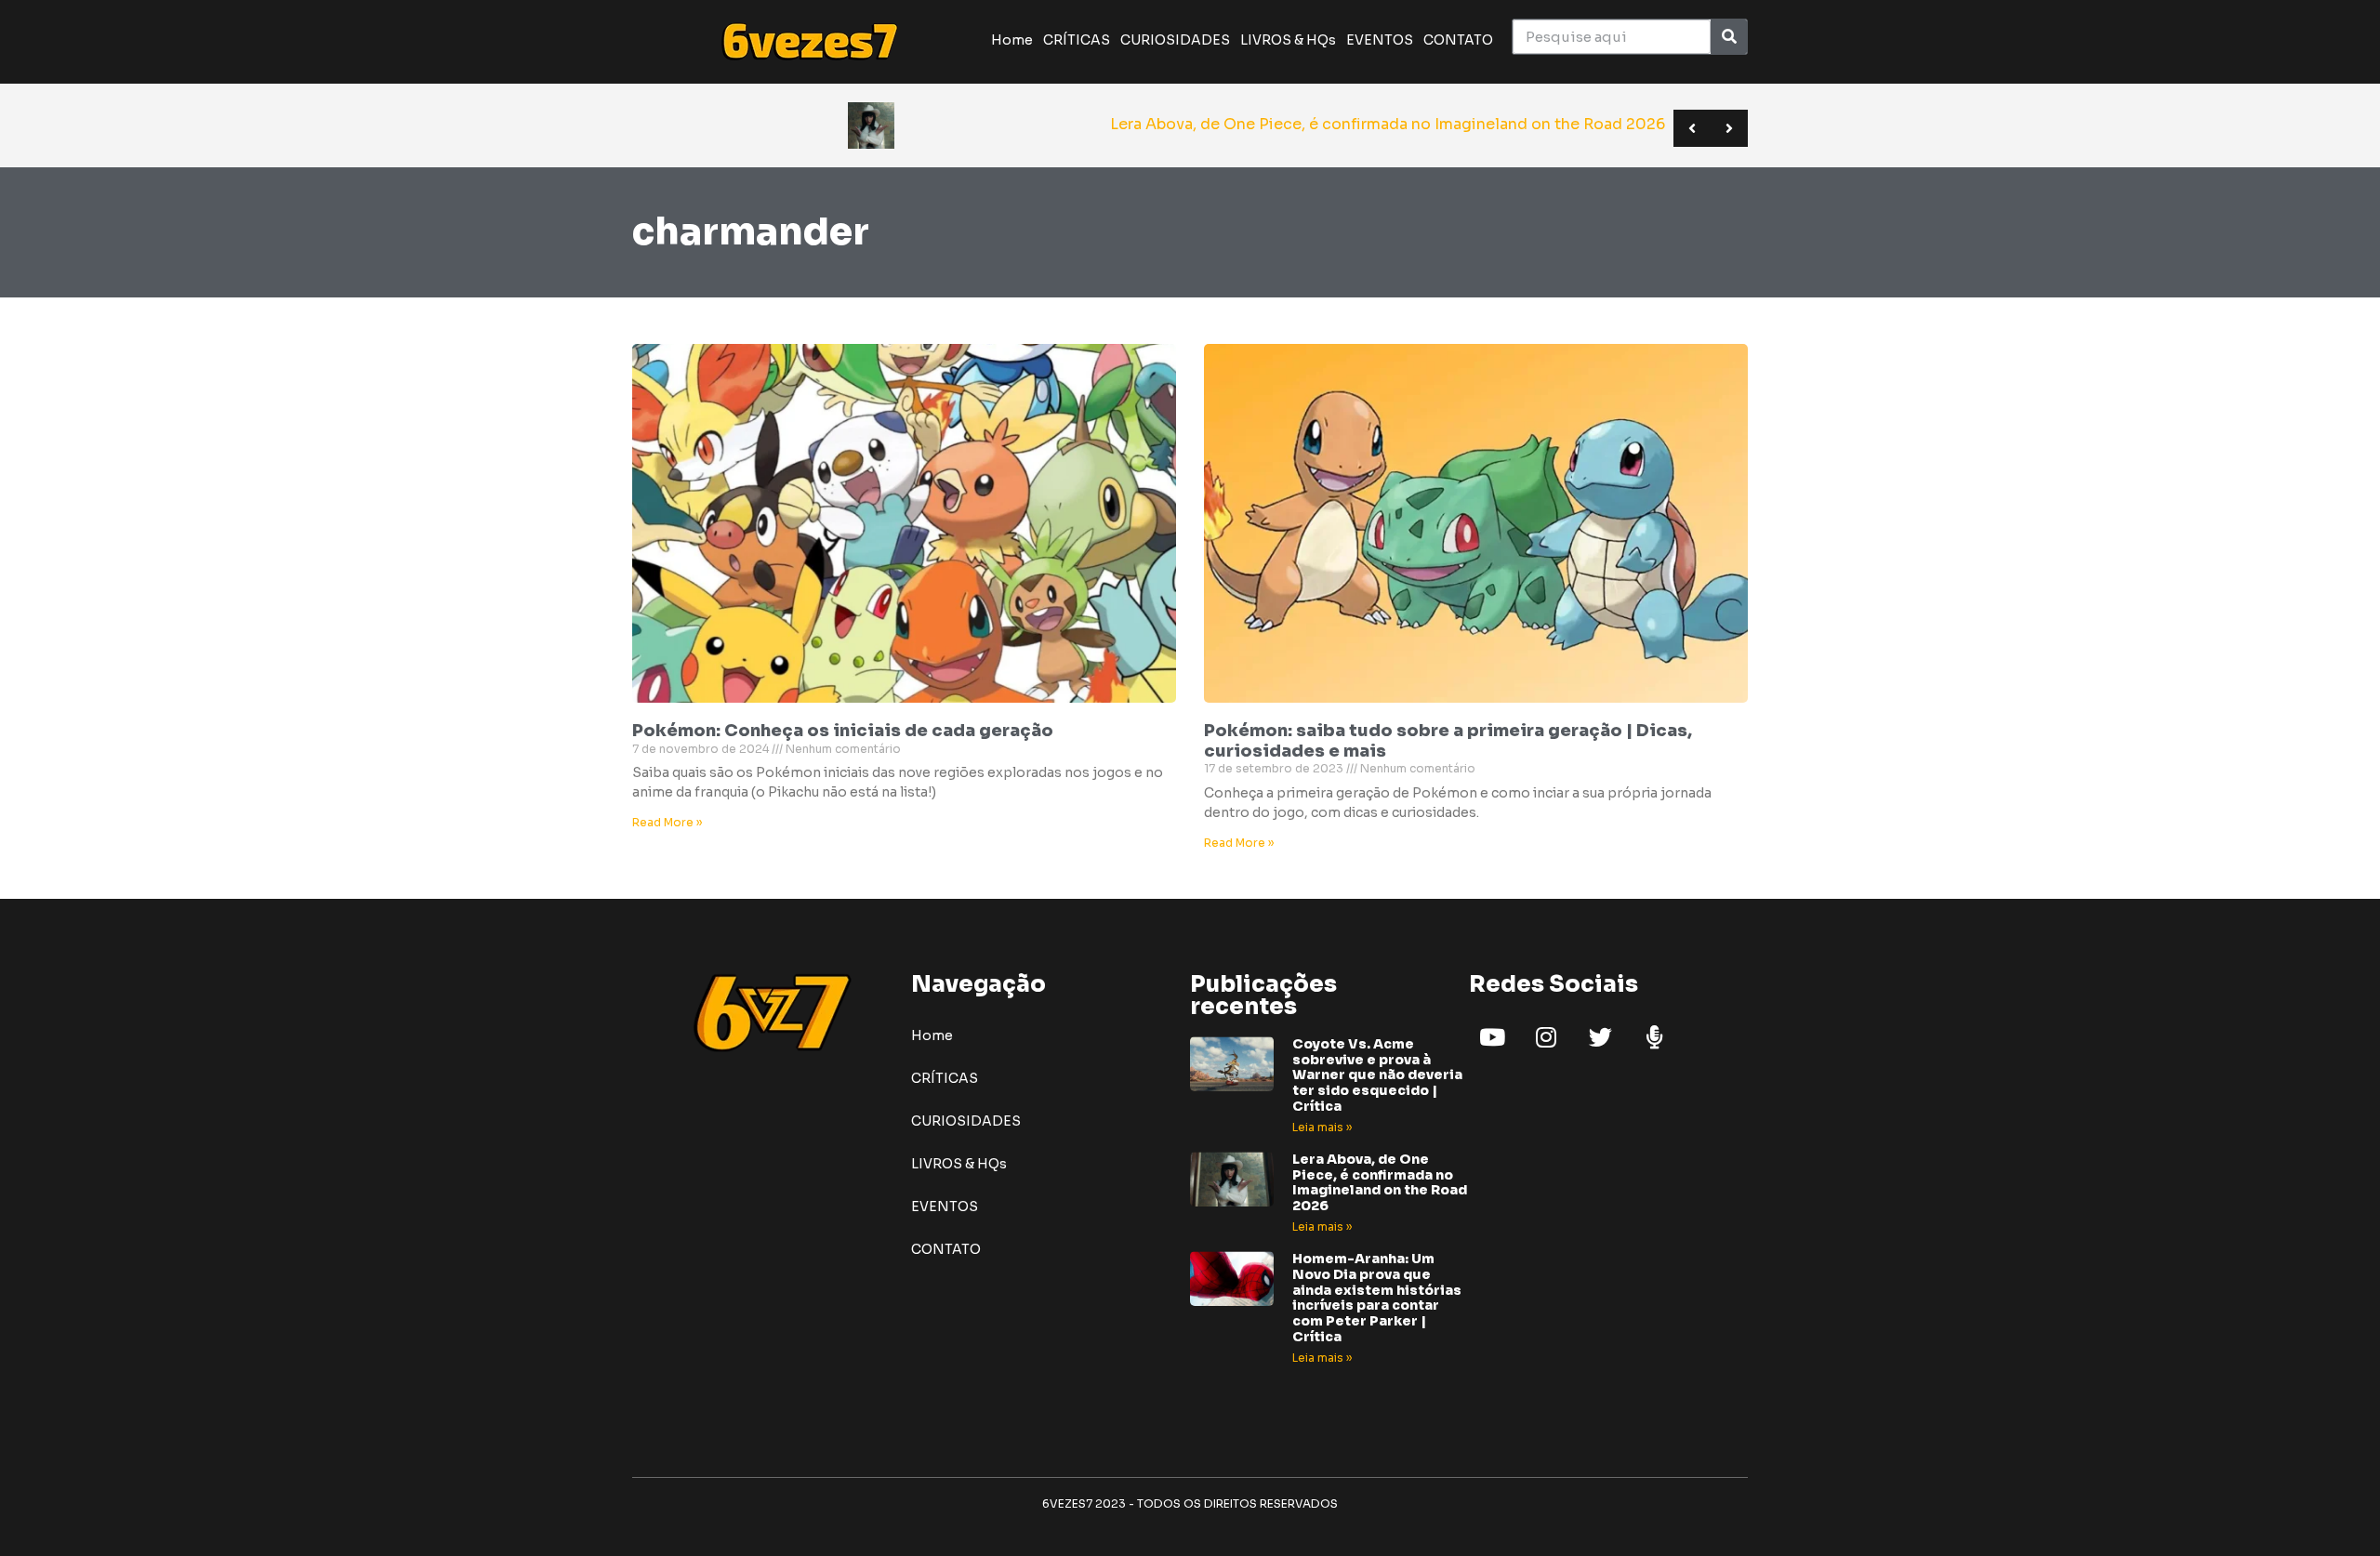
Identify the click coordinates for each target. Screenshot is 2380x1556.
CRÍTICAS (1077, 40)
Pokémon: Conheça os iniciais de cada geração (843, 731)
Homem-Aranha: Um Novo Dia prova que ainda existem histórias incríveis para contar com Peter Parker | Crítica (1377, 1298)
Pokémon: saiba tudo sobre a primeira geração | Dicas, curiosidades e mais (1448, 741)
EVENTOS (1380, 40)
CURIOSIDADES (1175, 40)
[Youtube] (1492, 1037)
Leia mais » (1322, 1127)
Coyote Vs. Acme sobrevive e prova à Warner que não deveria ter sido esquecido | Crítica (1377, 1075)
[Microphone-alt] (1654, 1037)
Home (1012, 40)
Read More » (667, 822)
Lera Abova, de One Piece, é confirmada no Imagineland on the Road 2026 (1380, 1182)
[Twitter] (1600, 1037)
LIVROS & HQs (1288, 40)
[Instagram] (1546, 1037)
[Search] (1729, 37)
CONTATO (1458, 40)
